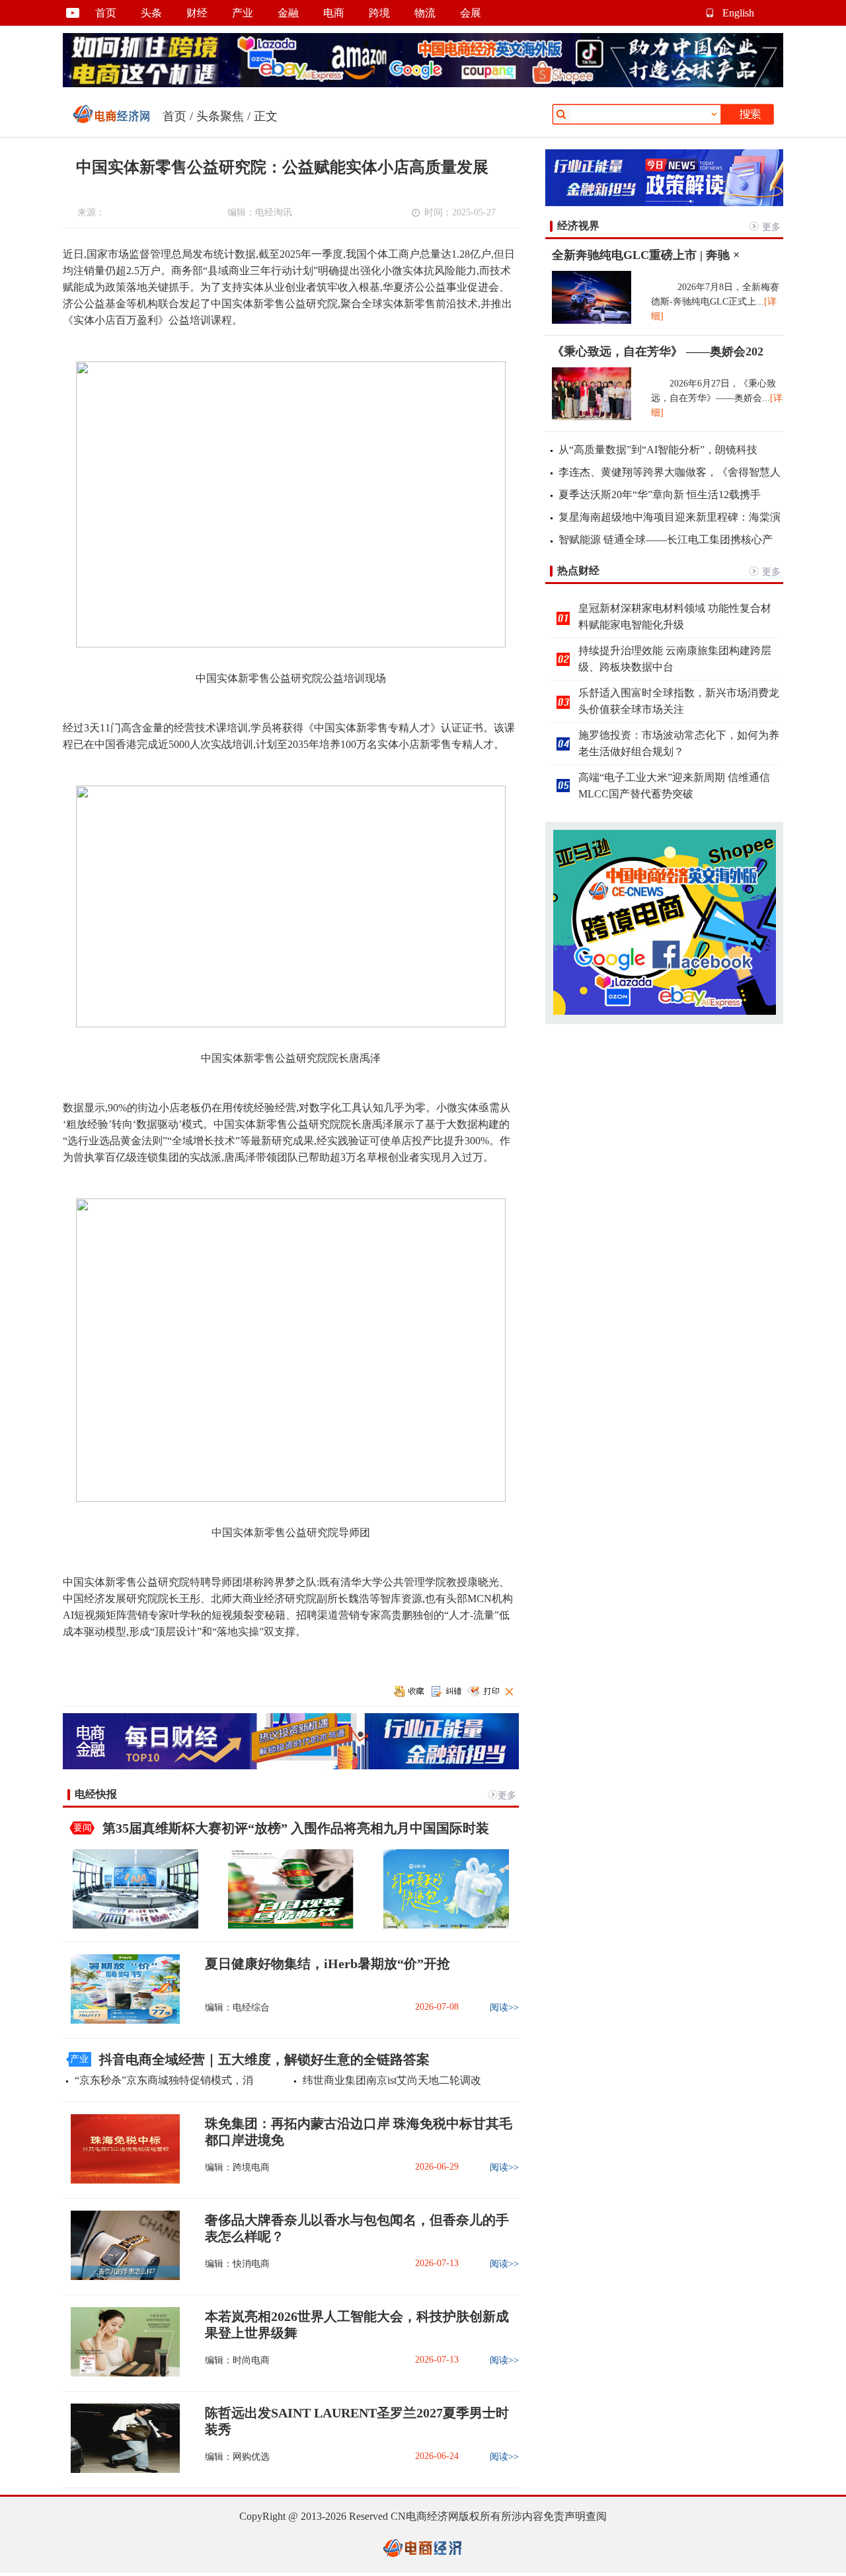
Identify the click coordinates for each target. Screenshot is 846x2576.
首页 (106, 13)
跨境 (379, 13)
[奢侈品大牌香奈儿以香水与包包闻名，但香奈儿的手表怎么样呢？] (121, 2277)
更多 (507, 1795)
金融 (288, 13)
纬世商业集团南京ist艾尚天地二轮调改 (392, 2080)
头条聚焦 (220, 116)
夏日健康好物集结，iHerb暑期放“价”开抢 (327, 1964)
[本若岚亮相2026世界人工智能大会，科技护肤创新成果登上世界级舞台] (121, 2374)
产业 (243, 13)
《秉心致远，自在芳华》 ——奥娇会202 (658, 351)
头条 (151, 13)
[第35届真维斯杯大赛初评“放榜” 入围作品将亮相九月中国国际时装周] (135, 1926)
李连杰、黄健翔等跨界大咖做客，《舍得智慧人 (670, 472)
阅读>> (504, 2007)
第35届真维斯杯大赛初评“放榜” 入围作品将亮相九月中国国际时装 (296, 1828)
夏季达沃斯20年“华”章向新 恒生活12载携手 (660, 495)
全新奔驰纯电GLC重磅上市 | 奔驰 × (646, 255)
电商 (334, 13)
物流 (425, 13)
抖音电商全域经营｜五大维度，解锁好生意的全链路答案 (264, 2059)
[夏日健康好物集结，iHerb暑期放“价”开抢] (121, 2021)
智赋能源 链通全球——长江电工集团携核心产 (666, 539)
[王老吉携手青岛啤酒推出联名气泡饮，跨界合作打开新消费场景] (291, 1926)
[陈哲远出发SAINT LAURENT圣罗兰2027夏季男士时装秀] (121, 2470)
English (738, 13)
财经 (197, 13)
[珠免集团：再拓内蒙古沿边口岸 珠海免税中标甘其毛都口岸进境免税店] (121, 2181)
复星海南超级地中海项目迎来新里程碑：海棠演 (670, 517)
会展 (471, 13)
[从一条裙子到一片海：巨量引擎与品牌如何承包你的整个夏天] (446, 1926)
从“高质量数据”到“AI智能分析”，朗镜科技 (658, 450)
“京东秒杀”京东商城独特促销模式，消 (164, 2080)
